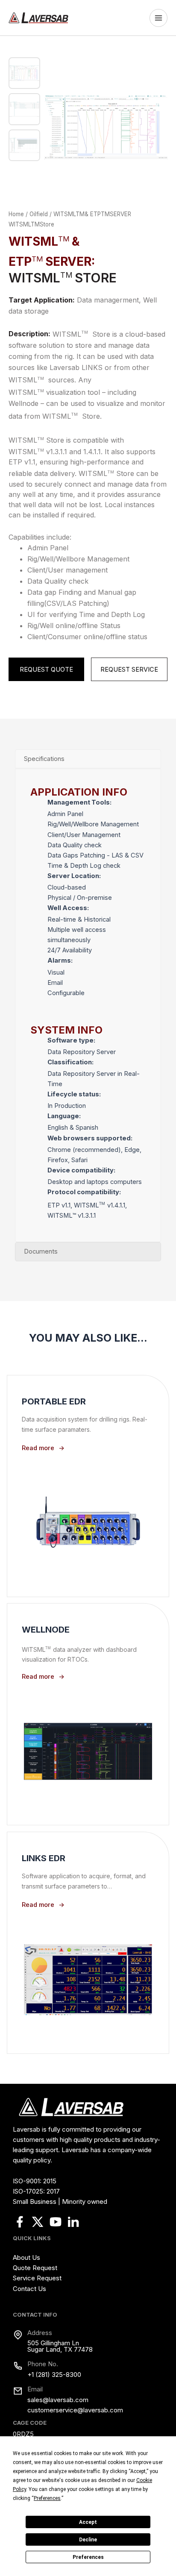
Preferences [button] (47, 2498)
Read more (38, 1448)
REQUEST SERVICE (129, 670)
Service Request (37, 2278)
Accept (88, 2522)
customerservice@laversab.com (75, 2410)
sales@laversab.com (58, 2400)
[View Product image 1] (24, 73)
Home (16, 214)
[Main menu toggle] (161, 18)
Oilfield (39, 214)
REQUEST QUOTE (46, 670)
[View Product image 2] (24, 109)
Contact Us (29, 2289)
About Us (26, 2257)
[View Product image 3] (24, 145)
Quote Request (35, 2268)
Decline (88, 2540)
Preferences (88, 2557)
